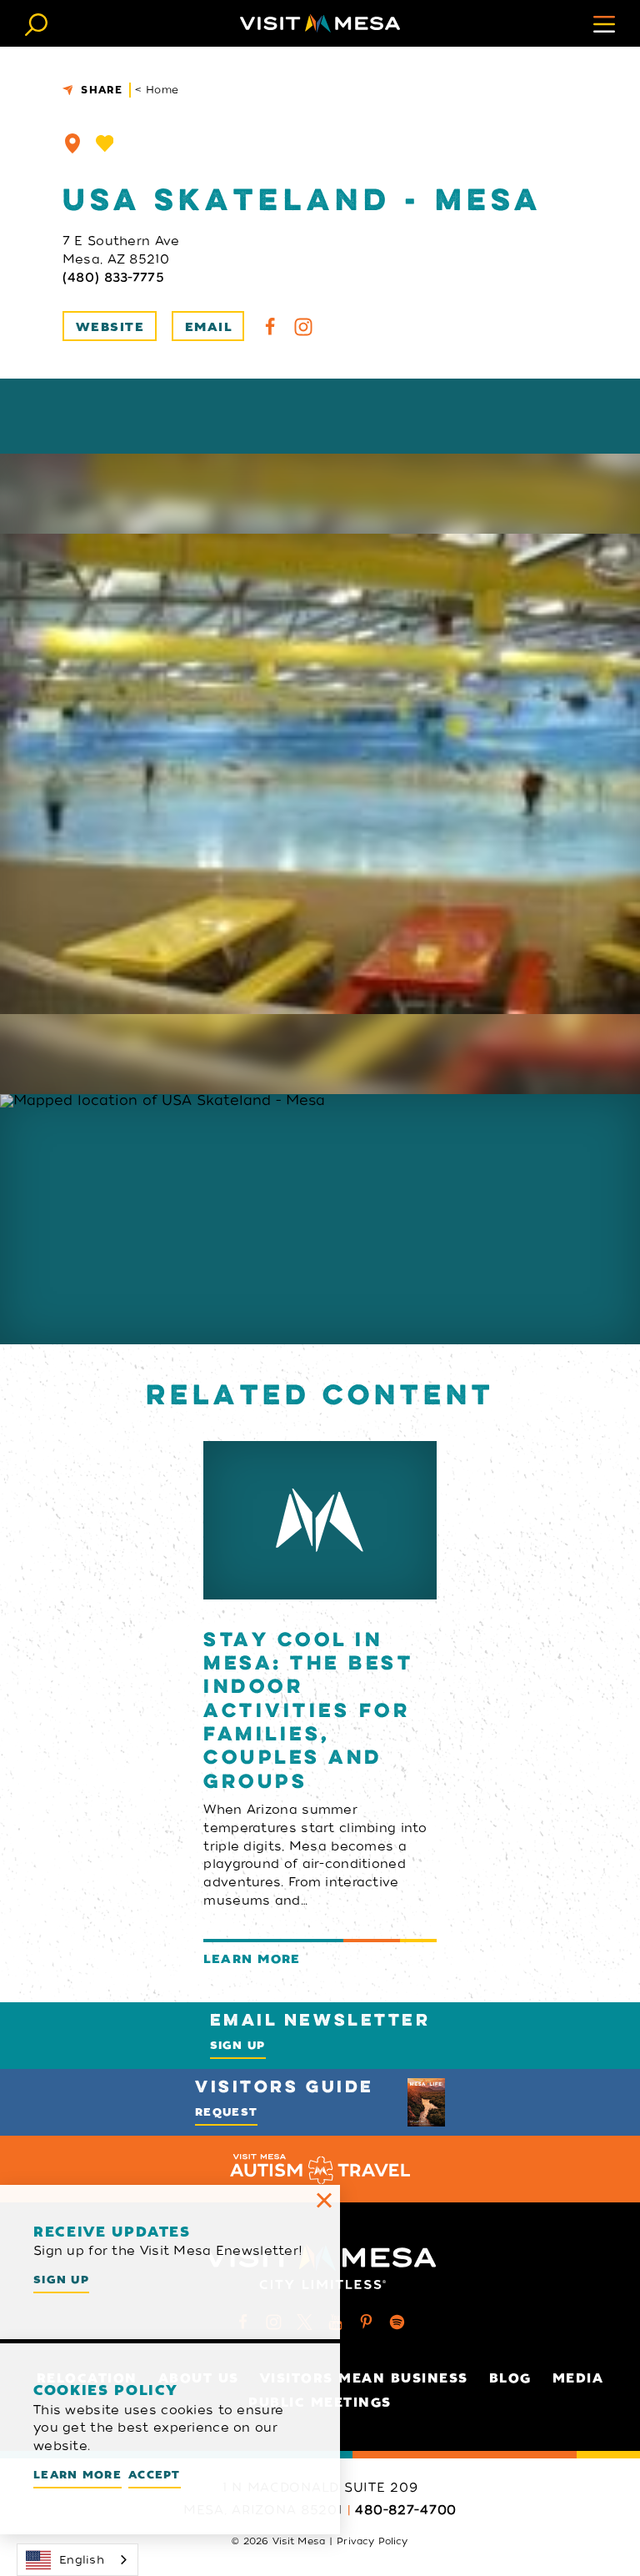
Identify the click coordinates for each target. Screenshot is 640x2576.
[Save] (105, 143)
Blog (510, 2378)
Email (208, 327)
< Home (157, 90)
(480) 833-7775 (113, 278)
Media (578, 2378)
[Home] (320, 23)
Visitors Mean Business (364, 2378)
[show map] (72, 143)
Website (110, 327)
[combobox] (77, 2560)
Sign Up (238, 2045)
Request (226, 2112)
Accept (155, 2475)
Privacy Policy (372, 2541)
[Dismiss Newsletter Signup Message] (324, 2201)
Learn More (77, 2475)
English (82, 2560)
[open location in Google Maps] (320, 1219)
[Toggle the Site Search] (36, 23)
